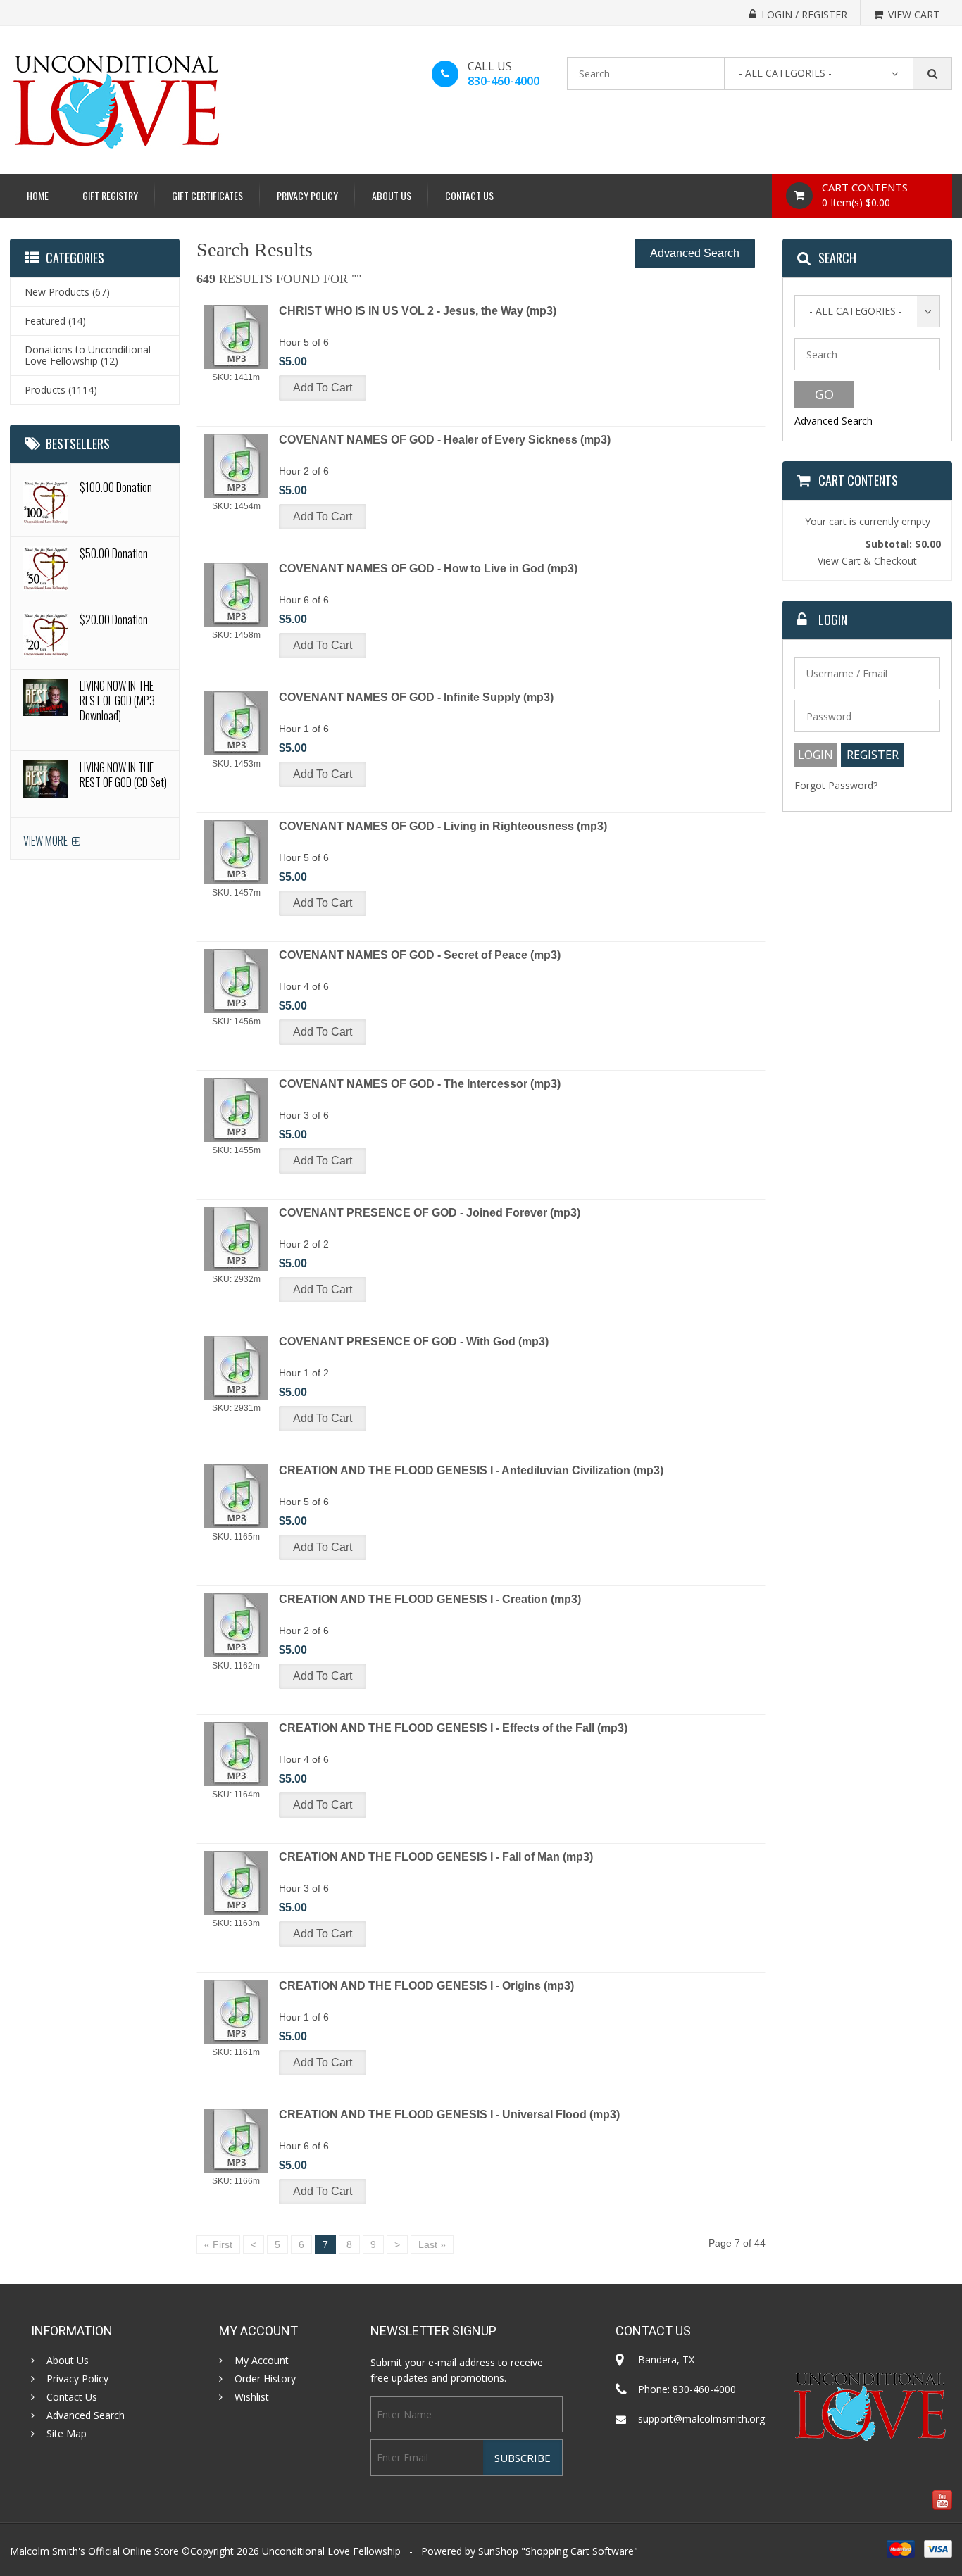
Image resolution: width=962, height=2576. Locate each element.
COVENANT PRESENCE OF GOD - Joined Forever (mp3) (430, 1213)
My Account (262, 2361)
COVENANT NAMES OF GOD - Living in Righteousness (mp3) (443, 826)
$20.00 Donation (114, 620)
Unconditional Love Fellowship (331, 2551)
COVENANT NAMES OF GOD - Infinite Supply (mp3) (416, 697)
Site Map (67, 2434)
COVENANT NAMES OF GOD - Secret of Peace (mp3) (420, 955)
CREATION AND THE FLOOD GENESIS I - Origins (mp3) (426, 1986)
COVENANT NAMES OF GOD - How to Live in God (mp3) (428, 568)
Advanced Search (695, 253)
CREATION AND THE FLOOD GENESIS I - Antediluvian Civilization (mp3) (471, 1470)
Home (38, 195)
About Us (392, 195)
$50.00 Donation (114, 553)
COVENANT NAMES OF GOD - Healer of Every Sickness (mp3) (445, 440)
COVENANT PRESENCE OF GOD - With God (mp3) (414, 1342)
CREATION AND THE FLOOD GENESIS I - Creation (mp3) (430, 1599)
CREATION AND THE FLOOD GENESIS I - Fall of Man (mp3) (436, 1857)
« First (218, 2244)
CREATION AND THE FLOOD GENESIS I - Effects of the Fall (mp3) (453, 1728)
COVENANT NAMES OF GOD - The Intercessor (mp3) (420, 1084)
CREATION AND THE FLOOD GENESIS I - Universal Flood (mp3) (449, 2115)
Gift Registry (110, 195)
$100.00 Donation (116, 487)
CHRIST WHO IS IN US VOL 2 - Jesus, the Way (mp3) (418, 311)
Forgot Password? (836, 785)
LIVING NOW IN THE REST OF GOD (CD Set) (123, 775)
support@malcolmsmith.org (701, 2419)
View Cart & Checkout (867, 561)
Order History (265, 2379)
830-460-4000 (504, 81)
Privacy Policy (307, 195)
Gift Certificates (207, 195)
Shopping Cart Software (580, 2551)
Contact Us (469, 195)
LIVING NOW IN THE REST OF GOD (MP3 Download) (117, 700)
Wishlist (252, 2397)
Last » (432, 2244)
